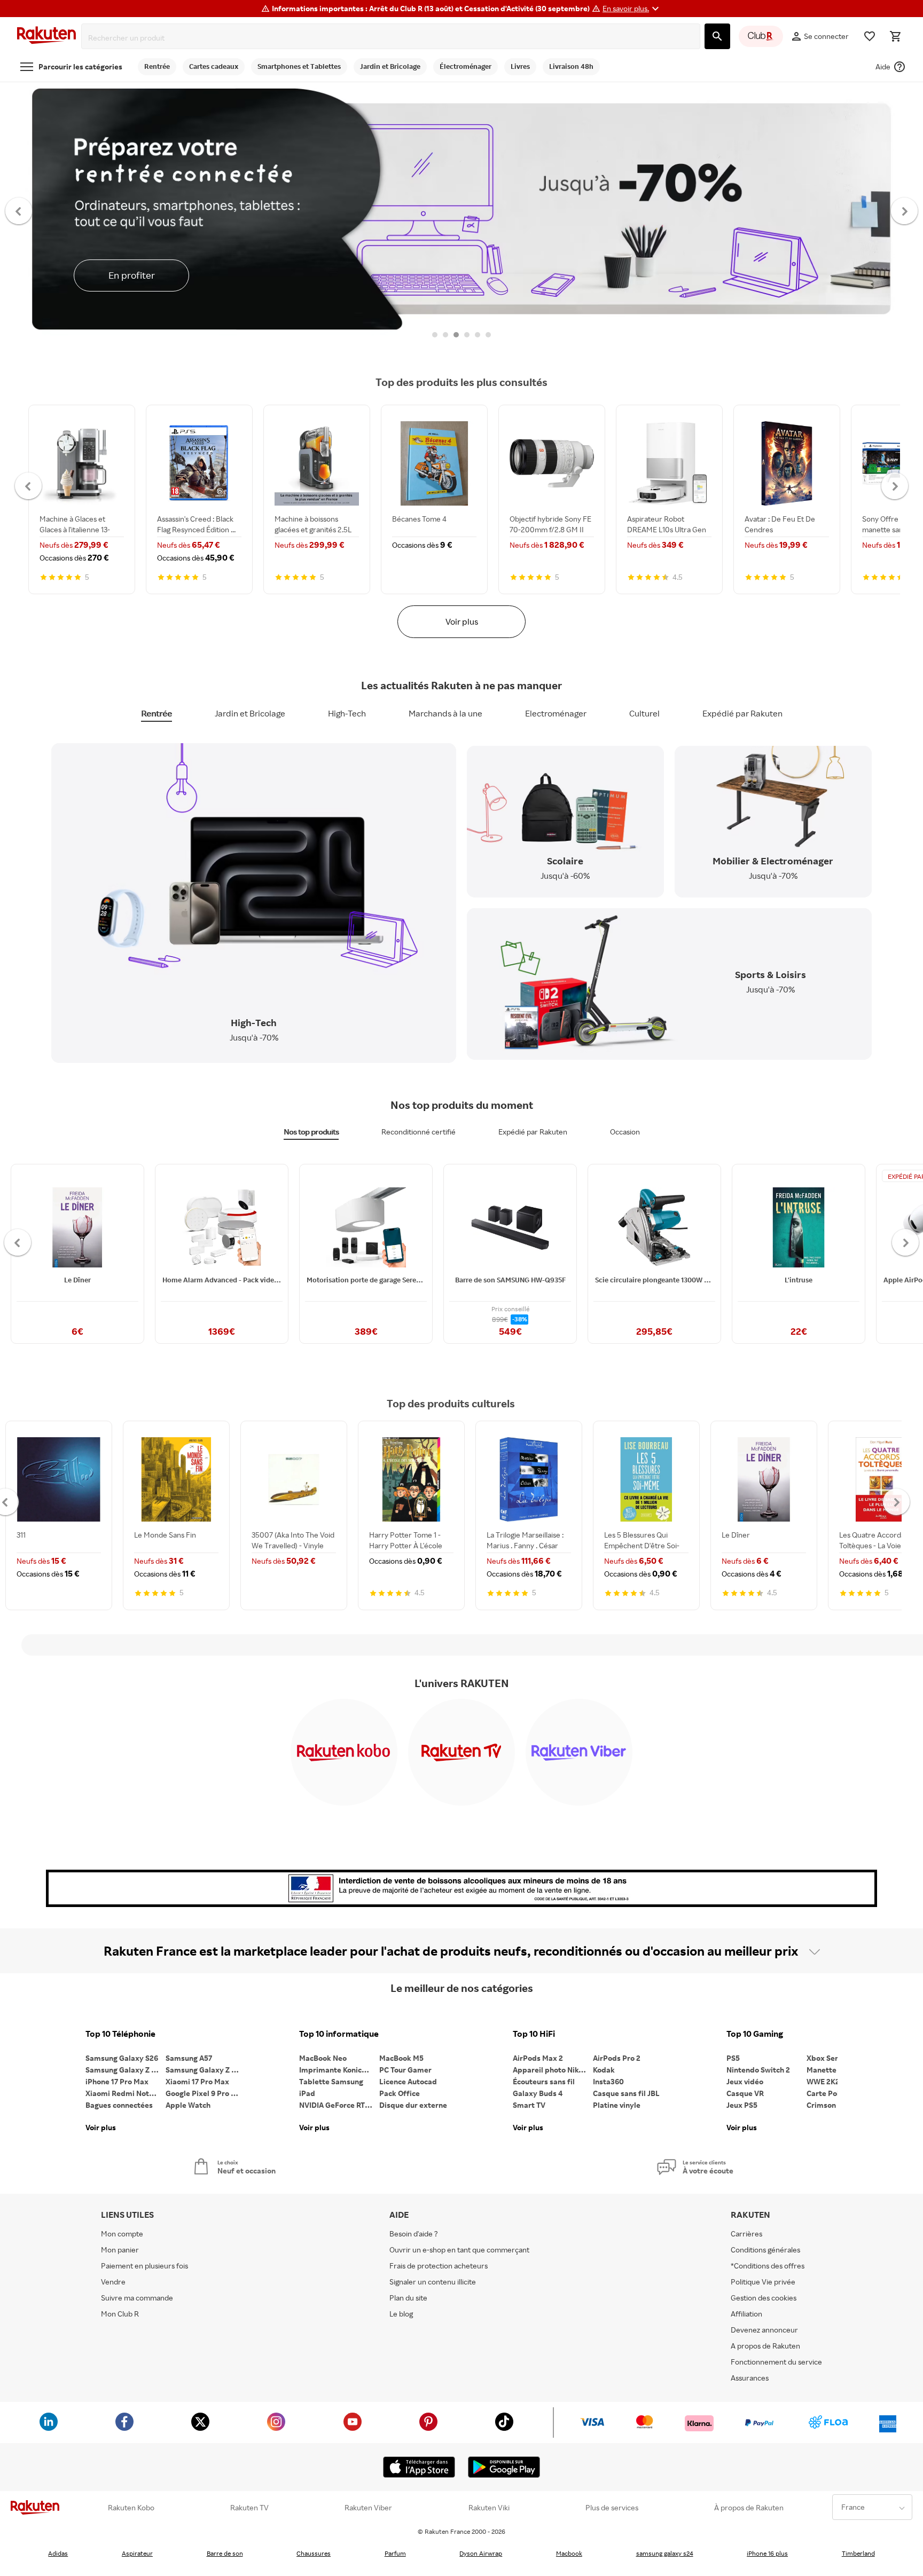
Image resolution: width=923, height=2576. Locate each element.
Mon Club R (120, 2314)
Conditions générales (765, 2250)
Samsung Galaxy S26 (122, 2058)
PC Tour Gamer (405, 2070)
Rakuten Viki (489, 2508)
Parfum (395, 2553)
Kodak (604, 2070)
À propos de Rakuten (749, 2508)
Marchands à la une (445, 713)
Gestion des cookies (764, 2298)
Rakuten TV (249, 2508)
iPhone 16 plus (767, 2553)
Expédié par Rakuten (742, 713)
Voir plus (462, 621)
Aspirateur (137, 2553)
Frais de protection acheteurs (439, 2266)
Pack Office (400, 2093)
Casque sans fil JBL (626, 2093)
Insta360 (608, 2081)
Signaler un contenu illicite (433, 2282)
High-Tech (347, 713)
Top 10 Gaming (755, 2034)
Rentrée (157, 713)
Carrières (746, 2234)
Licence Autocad (408, 2081)
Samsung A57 (189, 2058)
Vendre (113, 2282)
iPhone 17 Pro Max (117, 2081)
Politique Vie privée (763, 2282)
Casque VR (745, 2093)
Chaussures (314, 2553)
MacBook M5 (401, 2058)
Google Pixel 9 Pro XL (203, 2093)
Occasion (625, 1132)
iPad (307, 2093)
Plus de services (612, 2508)
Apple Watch (188, 2105)
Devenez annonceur (764, 2330)
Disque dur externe (413, 2105)
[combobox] (393, 38)
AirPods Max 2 (538, 2058)
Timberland (858, 2553)
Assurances (750, 2378)
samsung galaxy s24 (665, 2553)
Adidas (58, 2553)
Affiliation (746, 2314)
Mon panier (120, 2250)
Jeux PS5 (742, 2105)
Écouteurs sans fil (544, 2081)
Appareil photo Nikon (550, 2070)
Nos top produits (311, 1132)
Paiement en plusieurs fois (144, 2266)
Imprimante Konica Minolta (339, 2070)
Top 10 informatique (339, 2034)
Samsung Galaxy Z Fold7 (206, 2070)
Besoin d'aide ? (414, 2234)
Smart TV (529, 2105)
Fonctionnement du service (776, 2362)
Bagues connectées (119, 2105)
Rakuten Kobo (131, 2508)
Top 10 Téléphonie (120, 2034)
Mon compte (122, 2234)
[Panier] (895, 36)
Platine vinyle (617, 2105)
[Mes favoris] (870, 36)
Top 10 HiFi (534, 2034)
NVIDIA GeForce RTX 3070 (339, 2105)
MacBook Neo (323, 2058)
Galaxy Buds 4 (538, 2093)
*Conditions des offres (768, 2266)
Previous (19, 210)
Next (905, 210)
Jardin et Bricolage (250, 713)
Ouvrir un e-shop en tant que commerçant (459, 2250)
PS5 (733, 2058)
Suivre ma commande (137, 2298)
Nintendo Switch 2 (758, 2070)
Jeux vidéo (745, 2081)
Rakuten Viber (368, 2508)
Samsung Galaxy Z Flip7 (126, 2070)
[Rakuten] (46, 37)
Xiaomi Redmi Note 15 (124, 2093)
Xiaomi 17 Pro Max (197, 2081)
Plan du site (408, 2298)
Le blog (401, 2314)
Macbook (569, 2553)
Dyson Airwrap (481, 2553)
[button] (632, 9)
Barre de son (225, 2553)
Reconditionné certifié (419, 1132)
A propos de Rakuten (765, 2346)
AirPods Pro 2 (617, 2058)
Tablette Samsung (331, 2081)
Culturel (644, 713)
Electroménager (556, 713)
